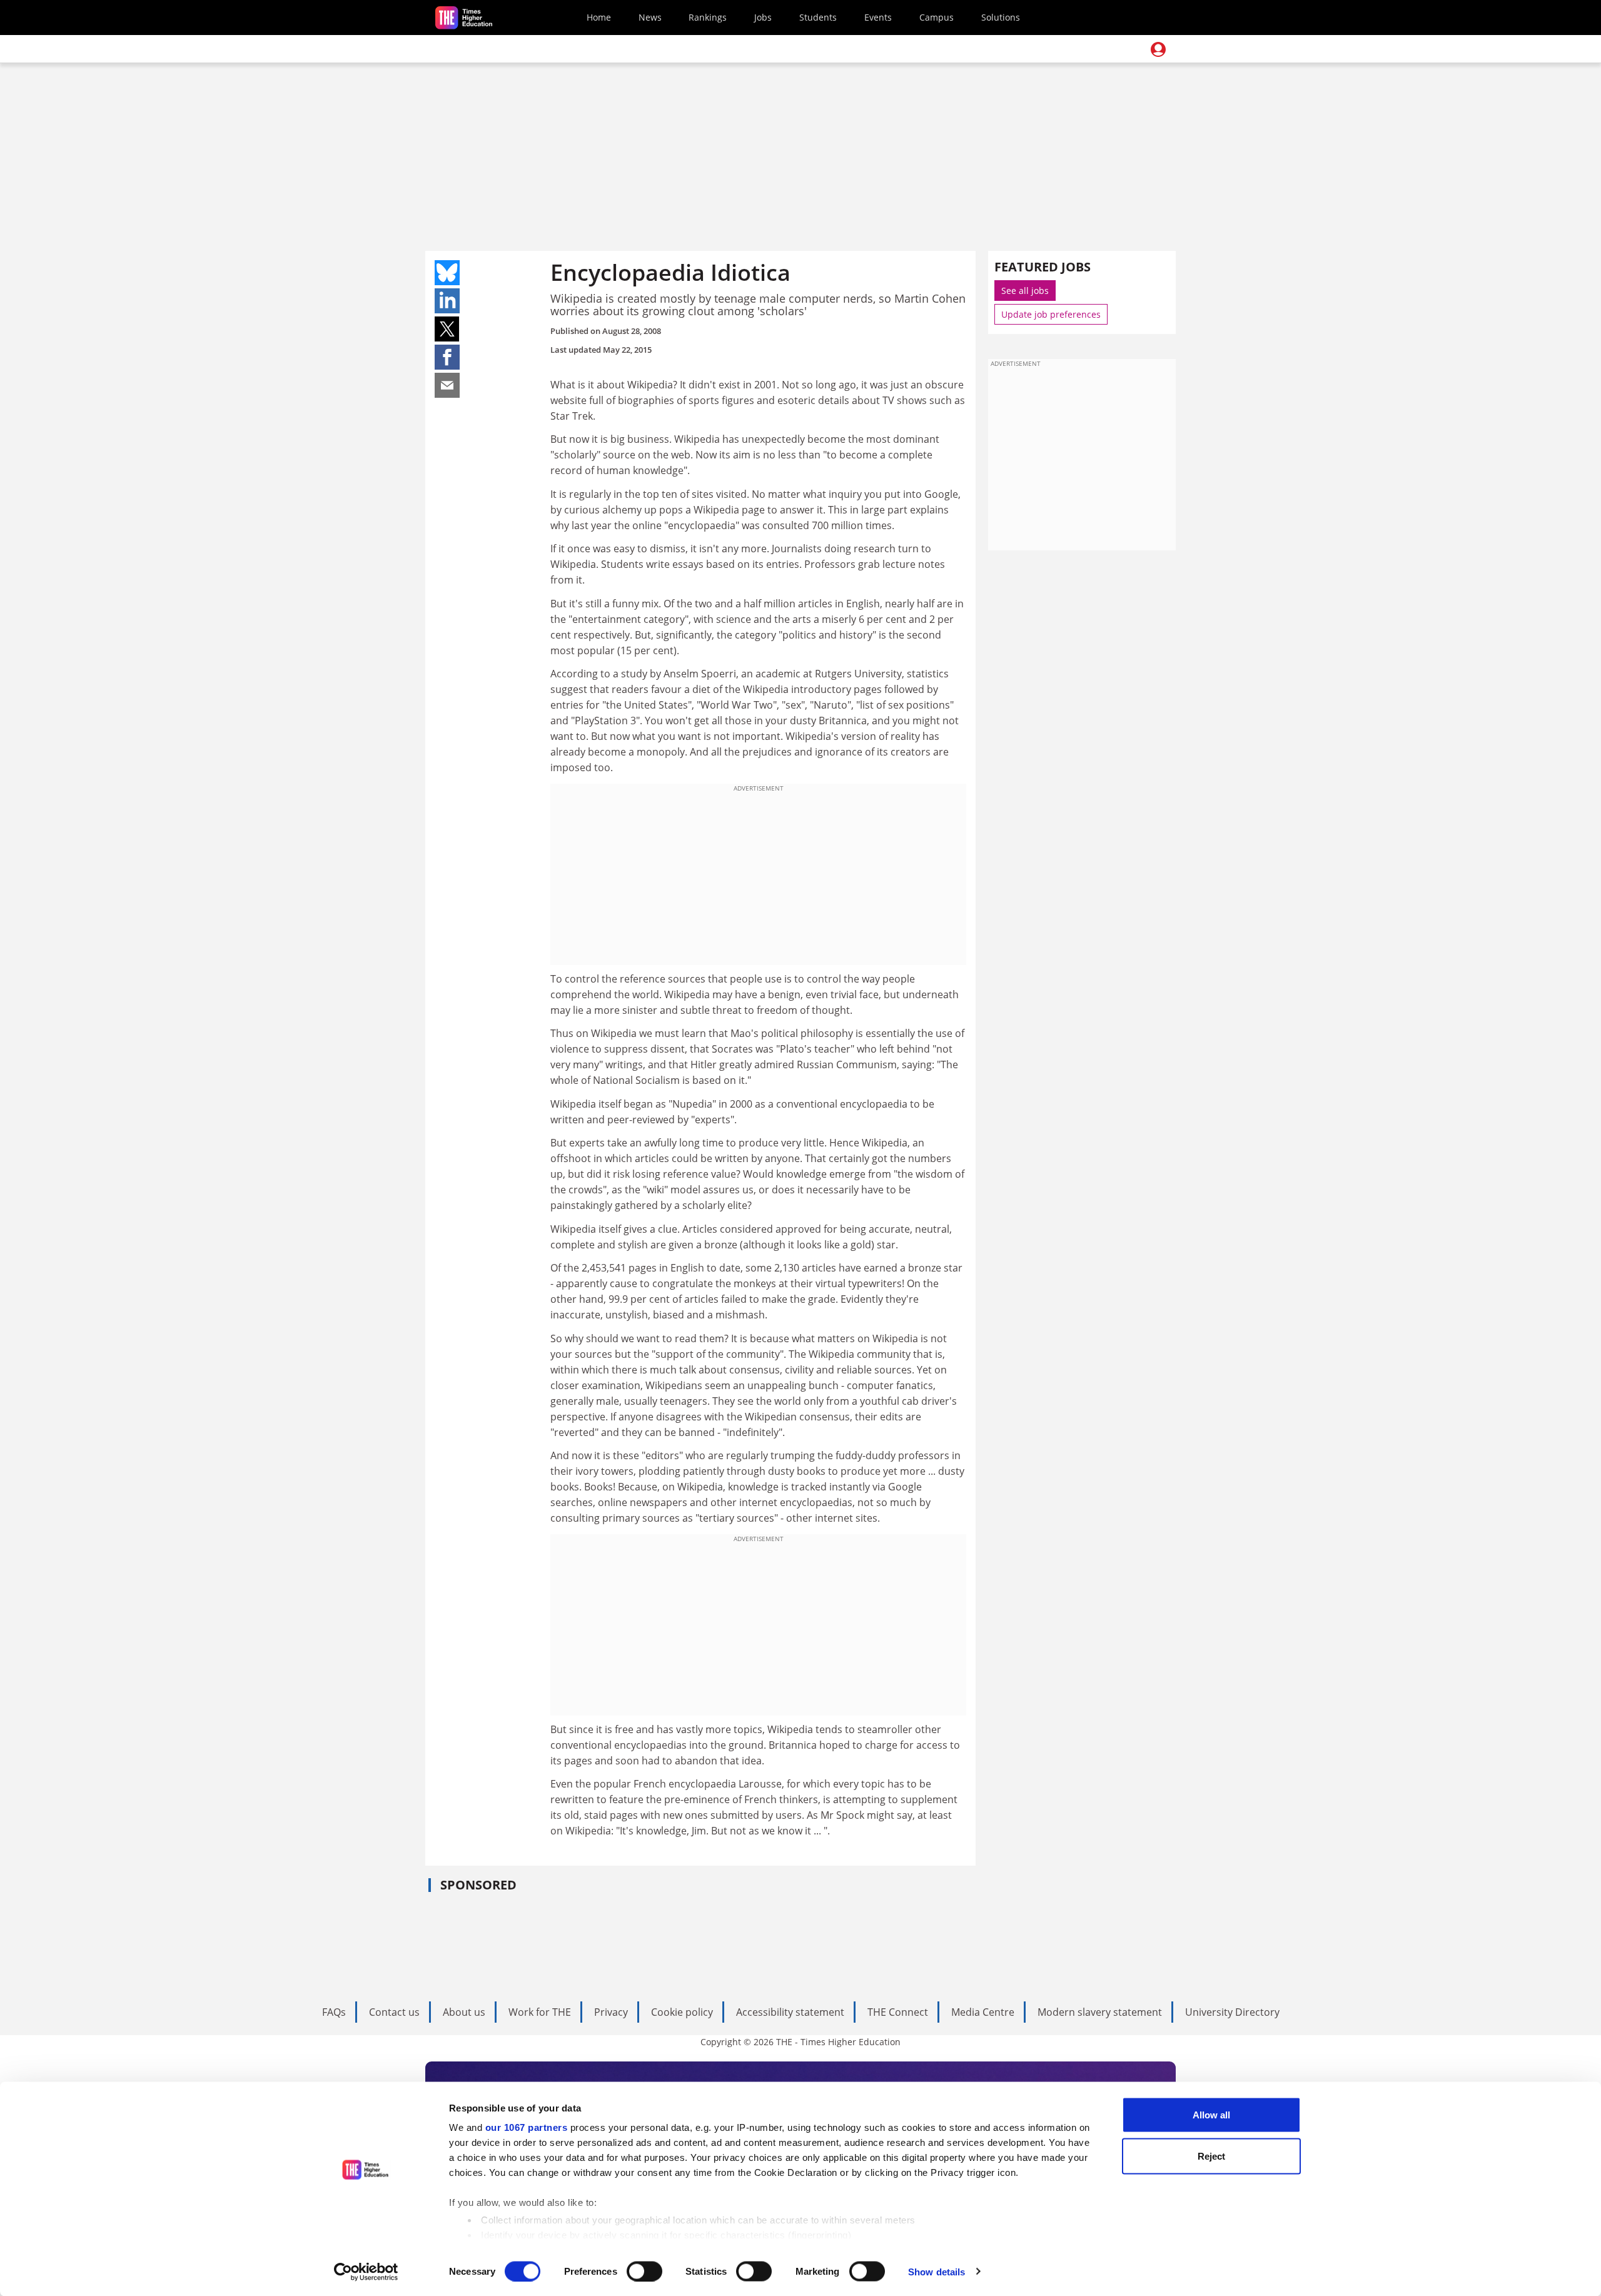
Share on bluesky (447, 273)
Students (818, 17)
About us (464, 2012)
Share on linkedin (447, 301)
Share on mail (447, 385)
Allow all (1211, 2115)
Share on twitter (447, 329)
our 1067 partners (527, 2127)
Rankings (708, 17)
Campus (937, 17)
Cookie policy (682, 2012)
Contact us (394, 2012)
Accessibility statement (790, 2012)
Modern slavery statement (1100, 2012)
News (650, 17)
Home (599, 17)
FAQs (334, 2012)
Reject (1211, 2156)
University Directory (1232, 2012)
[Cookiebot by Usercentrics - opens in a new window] (366, 2272)
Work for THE (540, 2012)
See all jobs (1025, 291)
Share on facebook (447, 357)
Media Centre (983, 2012)
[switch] (644, 2271)
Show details (937, 2271)
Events (878, 17)
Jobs (763, 17)
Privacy (611, 2012)
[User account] (1158, 49)
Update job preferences (1051, 314)
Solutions (1001, 17)
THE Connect (898, 2012)
